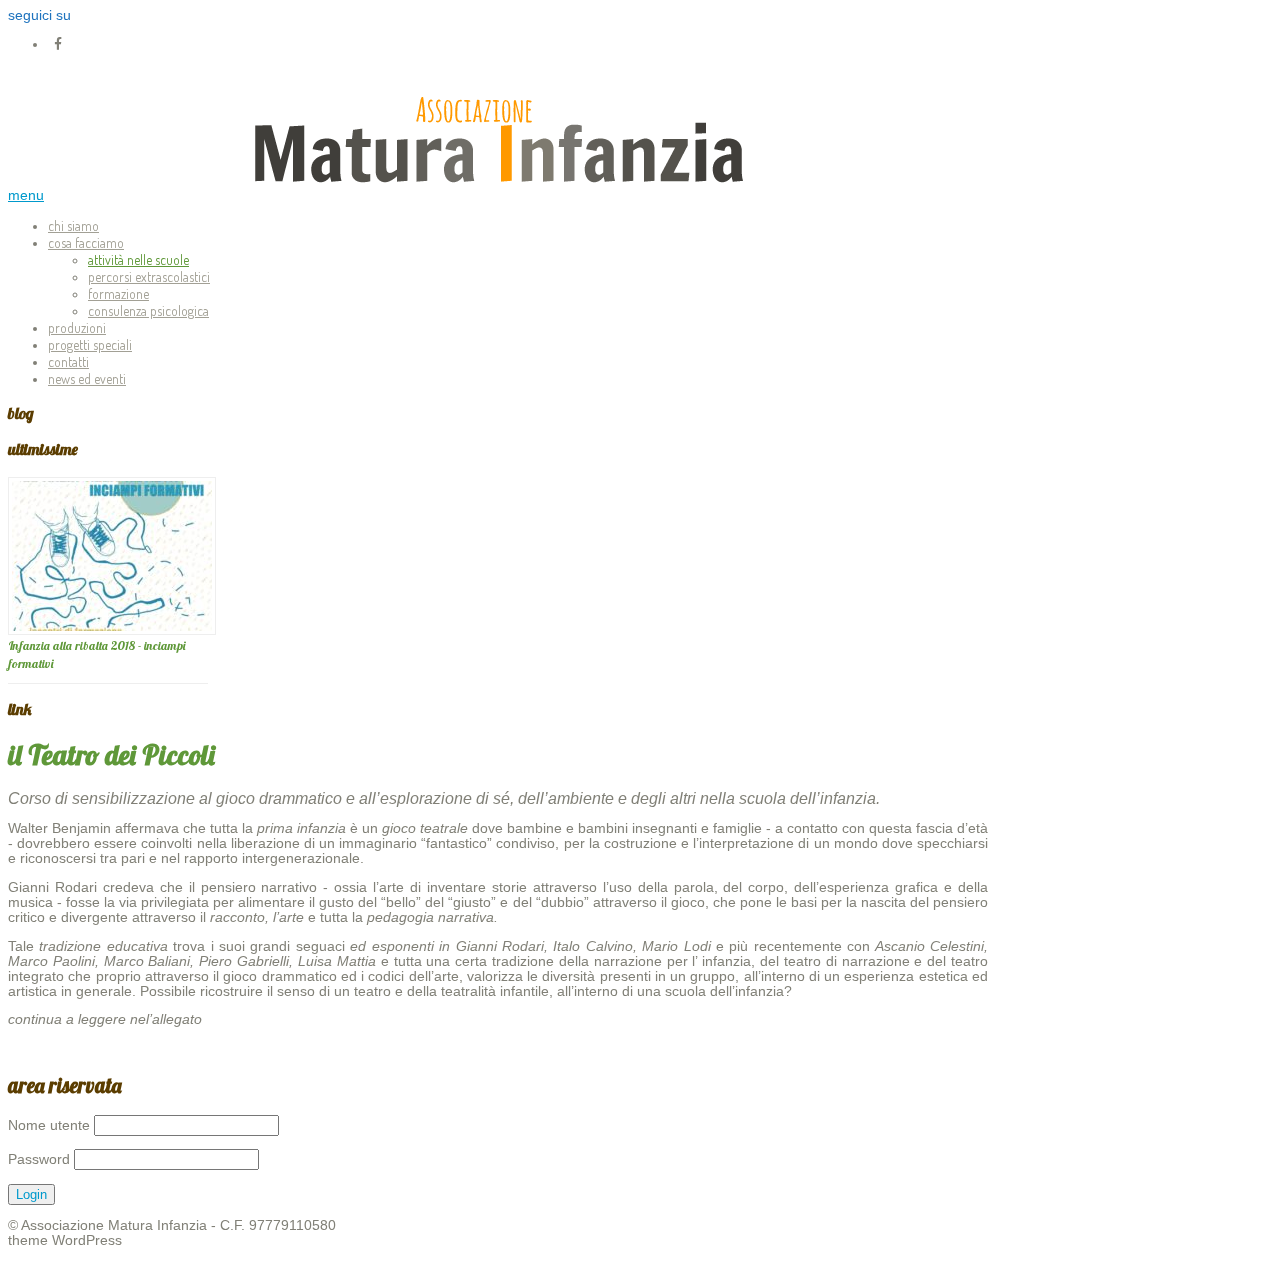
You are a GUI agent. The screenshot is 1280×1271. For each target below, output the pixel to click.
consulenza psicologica (148, 310)
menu (26, 195)
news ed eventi (87, 378)
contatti (68, 361)
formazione (118, 293)
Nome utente (49, 1125)
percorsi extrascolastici (149, 276)
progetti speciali (90, 344)
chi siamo (73, 225)
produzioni (77, 327)
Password (39, 1159)
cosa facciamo (86, 242)
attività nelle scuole (138, 259)
